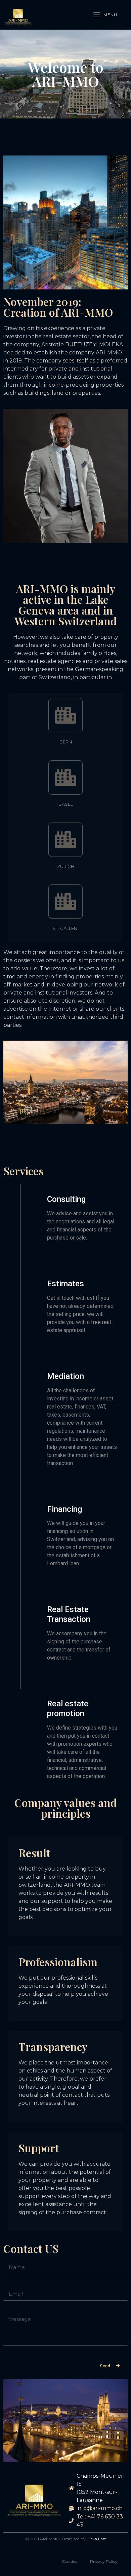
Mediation (65, 1376)
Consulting (66, 1199)
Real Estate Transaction (69, 1614)
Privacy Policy (104, 2561)
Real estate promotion (68, 1709)
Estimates (65, 1284)
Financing (64, 1509)
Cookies (69, 2561)
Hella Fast (97, 2539)
